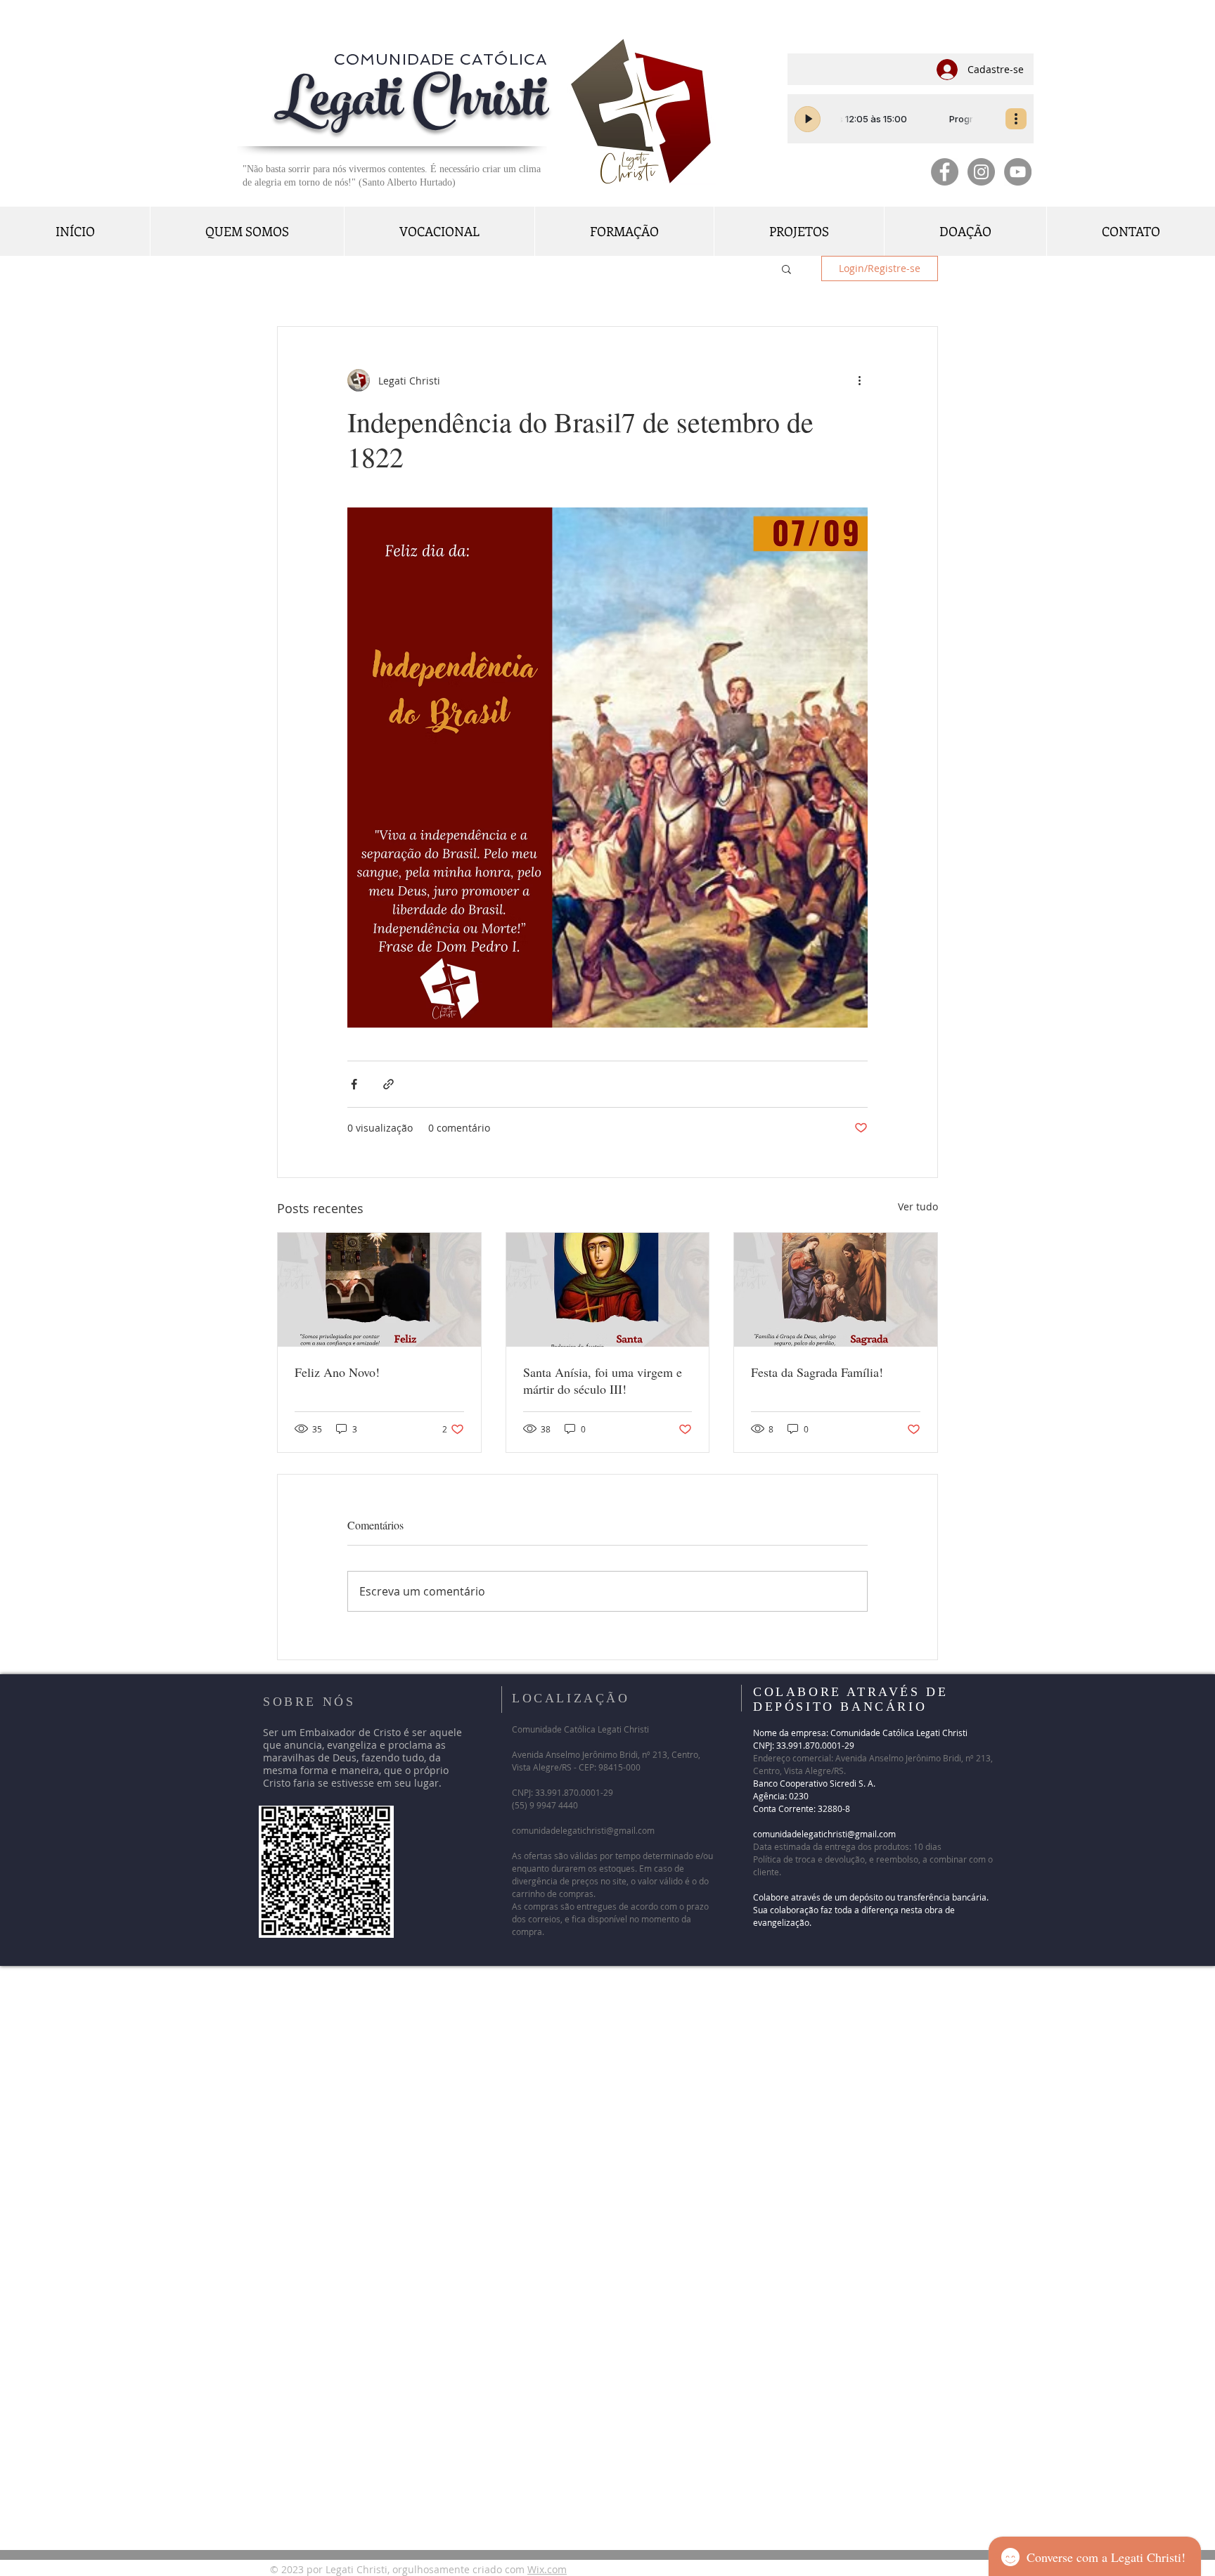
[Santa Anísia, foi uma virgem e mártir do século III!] (608, 1290)
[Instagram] (981, 172)
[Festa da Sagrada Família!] (836, 1290)
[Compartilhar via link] (388, 1084)
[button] (786, 268)
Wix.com (547, 2569)
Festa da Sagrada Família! (823, 1372)
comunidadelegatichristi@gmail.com (583, 1830)
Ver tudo (918, 1206)
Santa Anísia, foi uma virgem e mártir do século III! (603, 1380)
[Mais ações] (859, 380)
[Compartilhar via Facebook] (354, 1084)
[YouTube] (1018, 172)
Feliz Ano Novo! (337, 1372)
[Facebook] (945, 172)
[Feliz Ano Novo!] (379, 1290)
